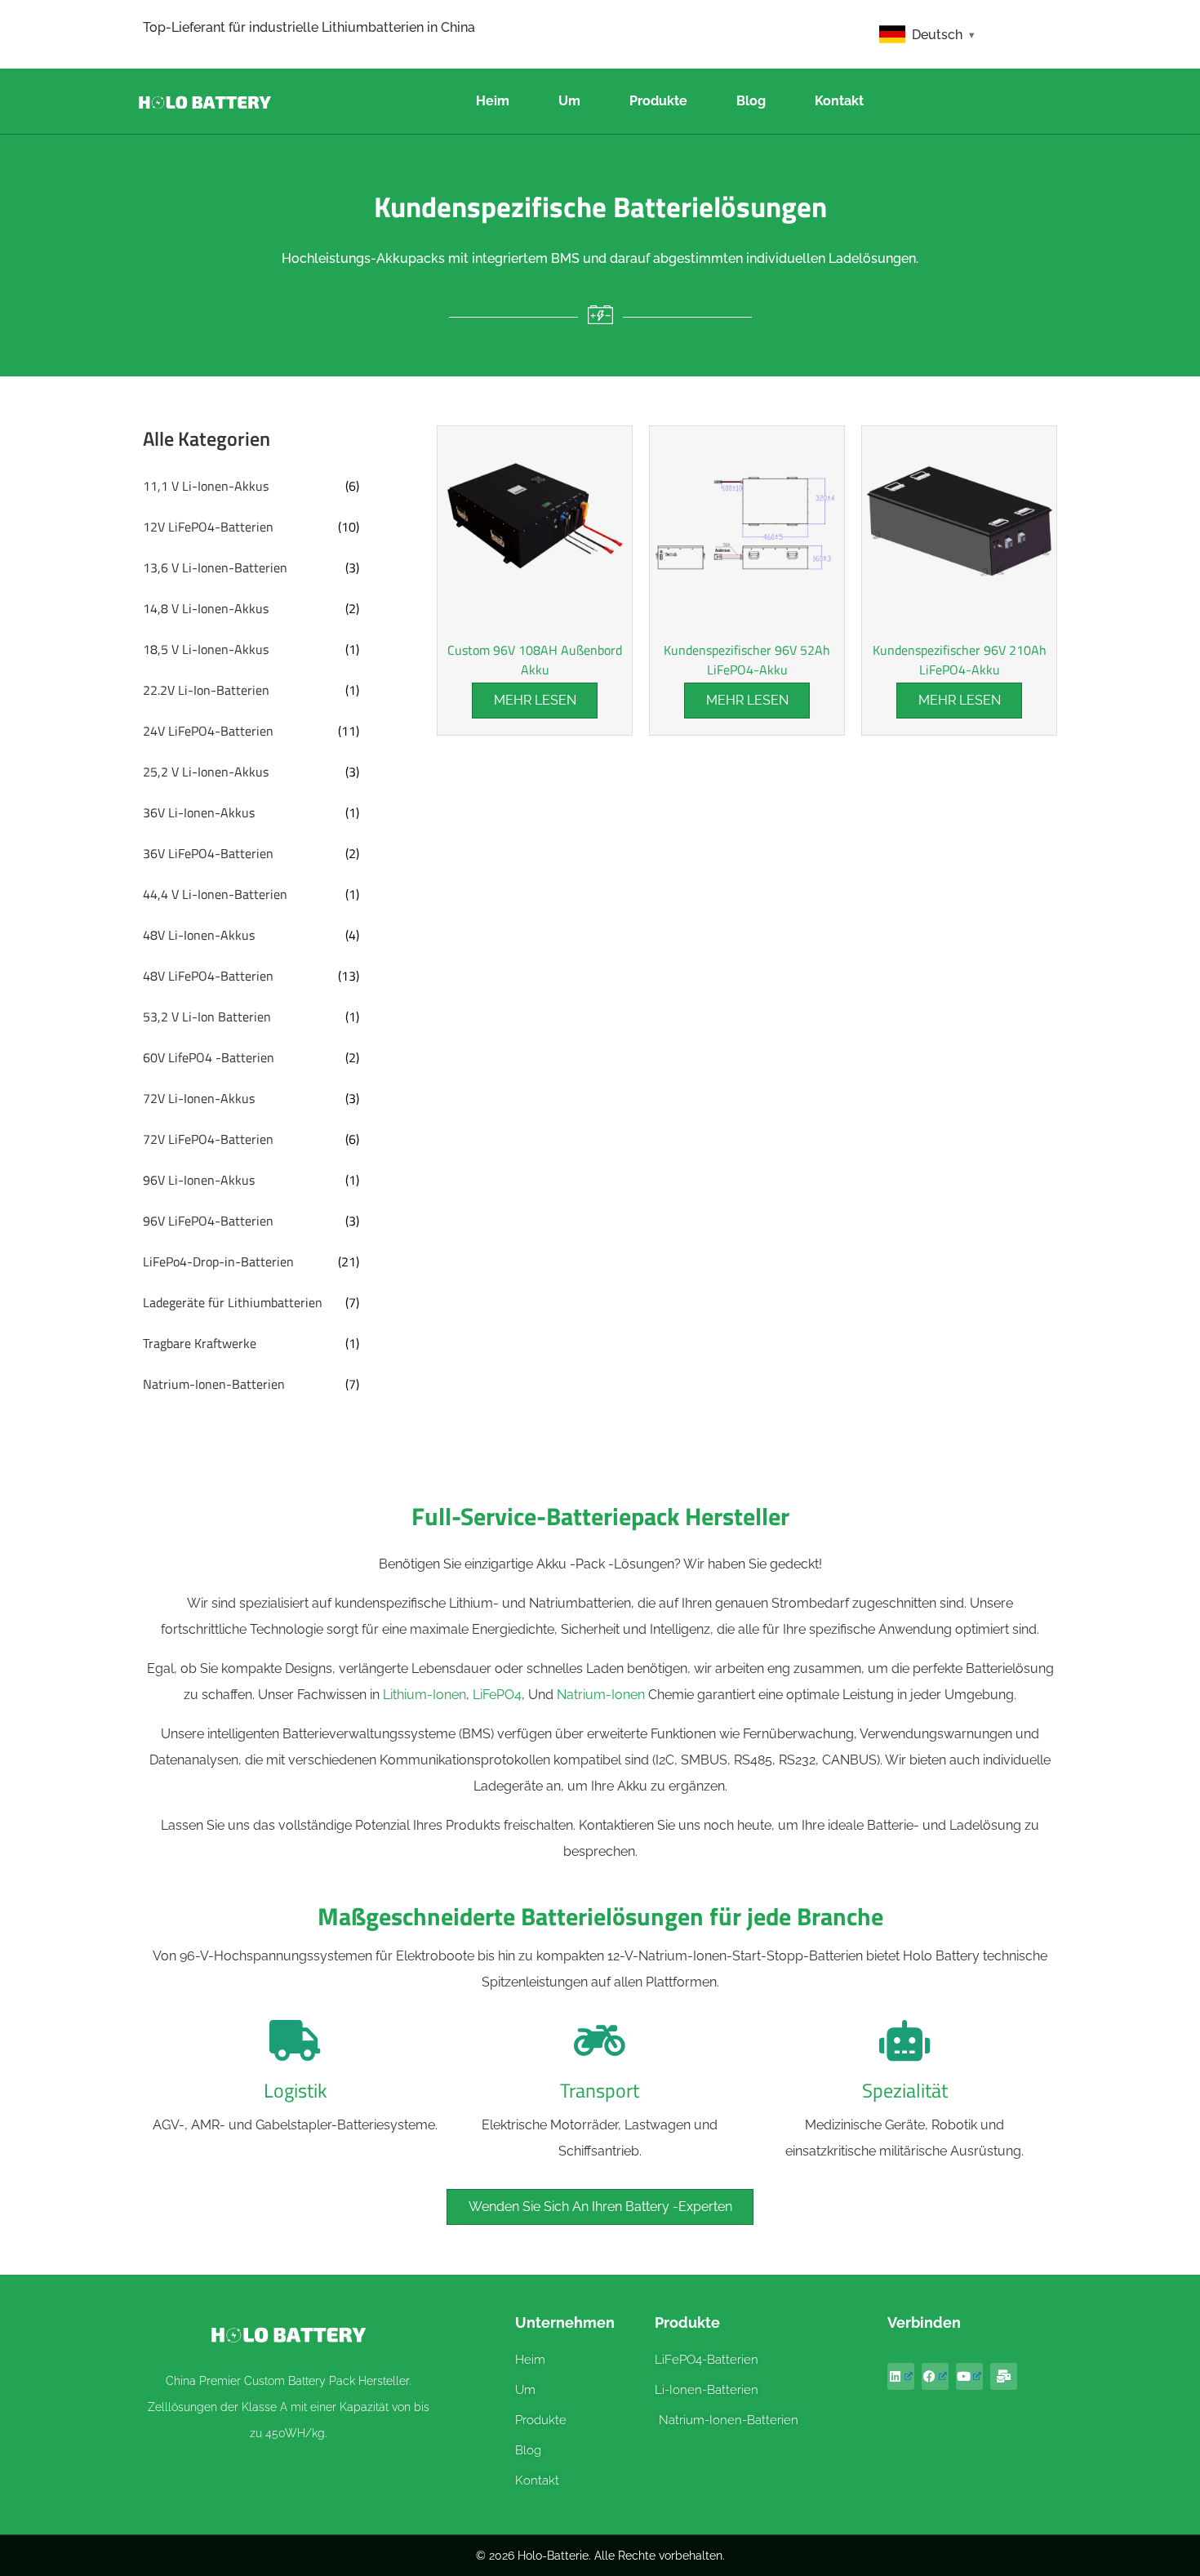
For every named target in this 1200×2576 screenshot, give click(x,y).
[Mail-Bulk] (1004, 2376)
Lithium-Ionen (424, 1695)
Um (569, 101)
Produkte (658, 101)
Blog (751, 101)
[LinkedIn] (901, 2376)
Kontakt (839, 101)
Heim (493, 101)
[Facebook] (935, 2376)
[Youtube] (969, 2376)
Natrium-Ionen (601, 1695)
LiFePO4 (497, 1695)
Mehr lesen (535, 700)
